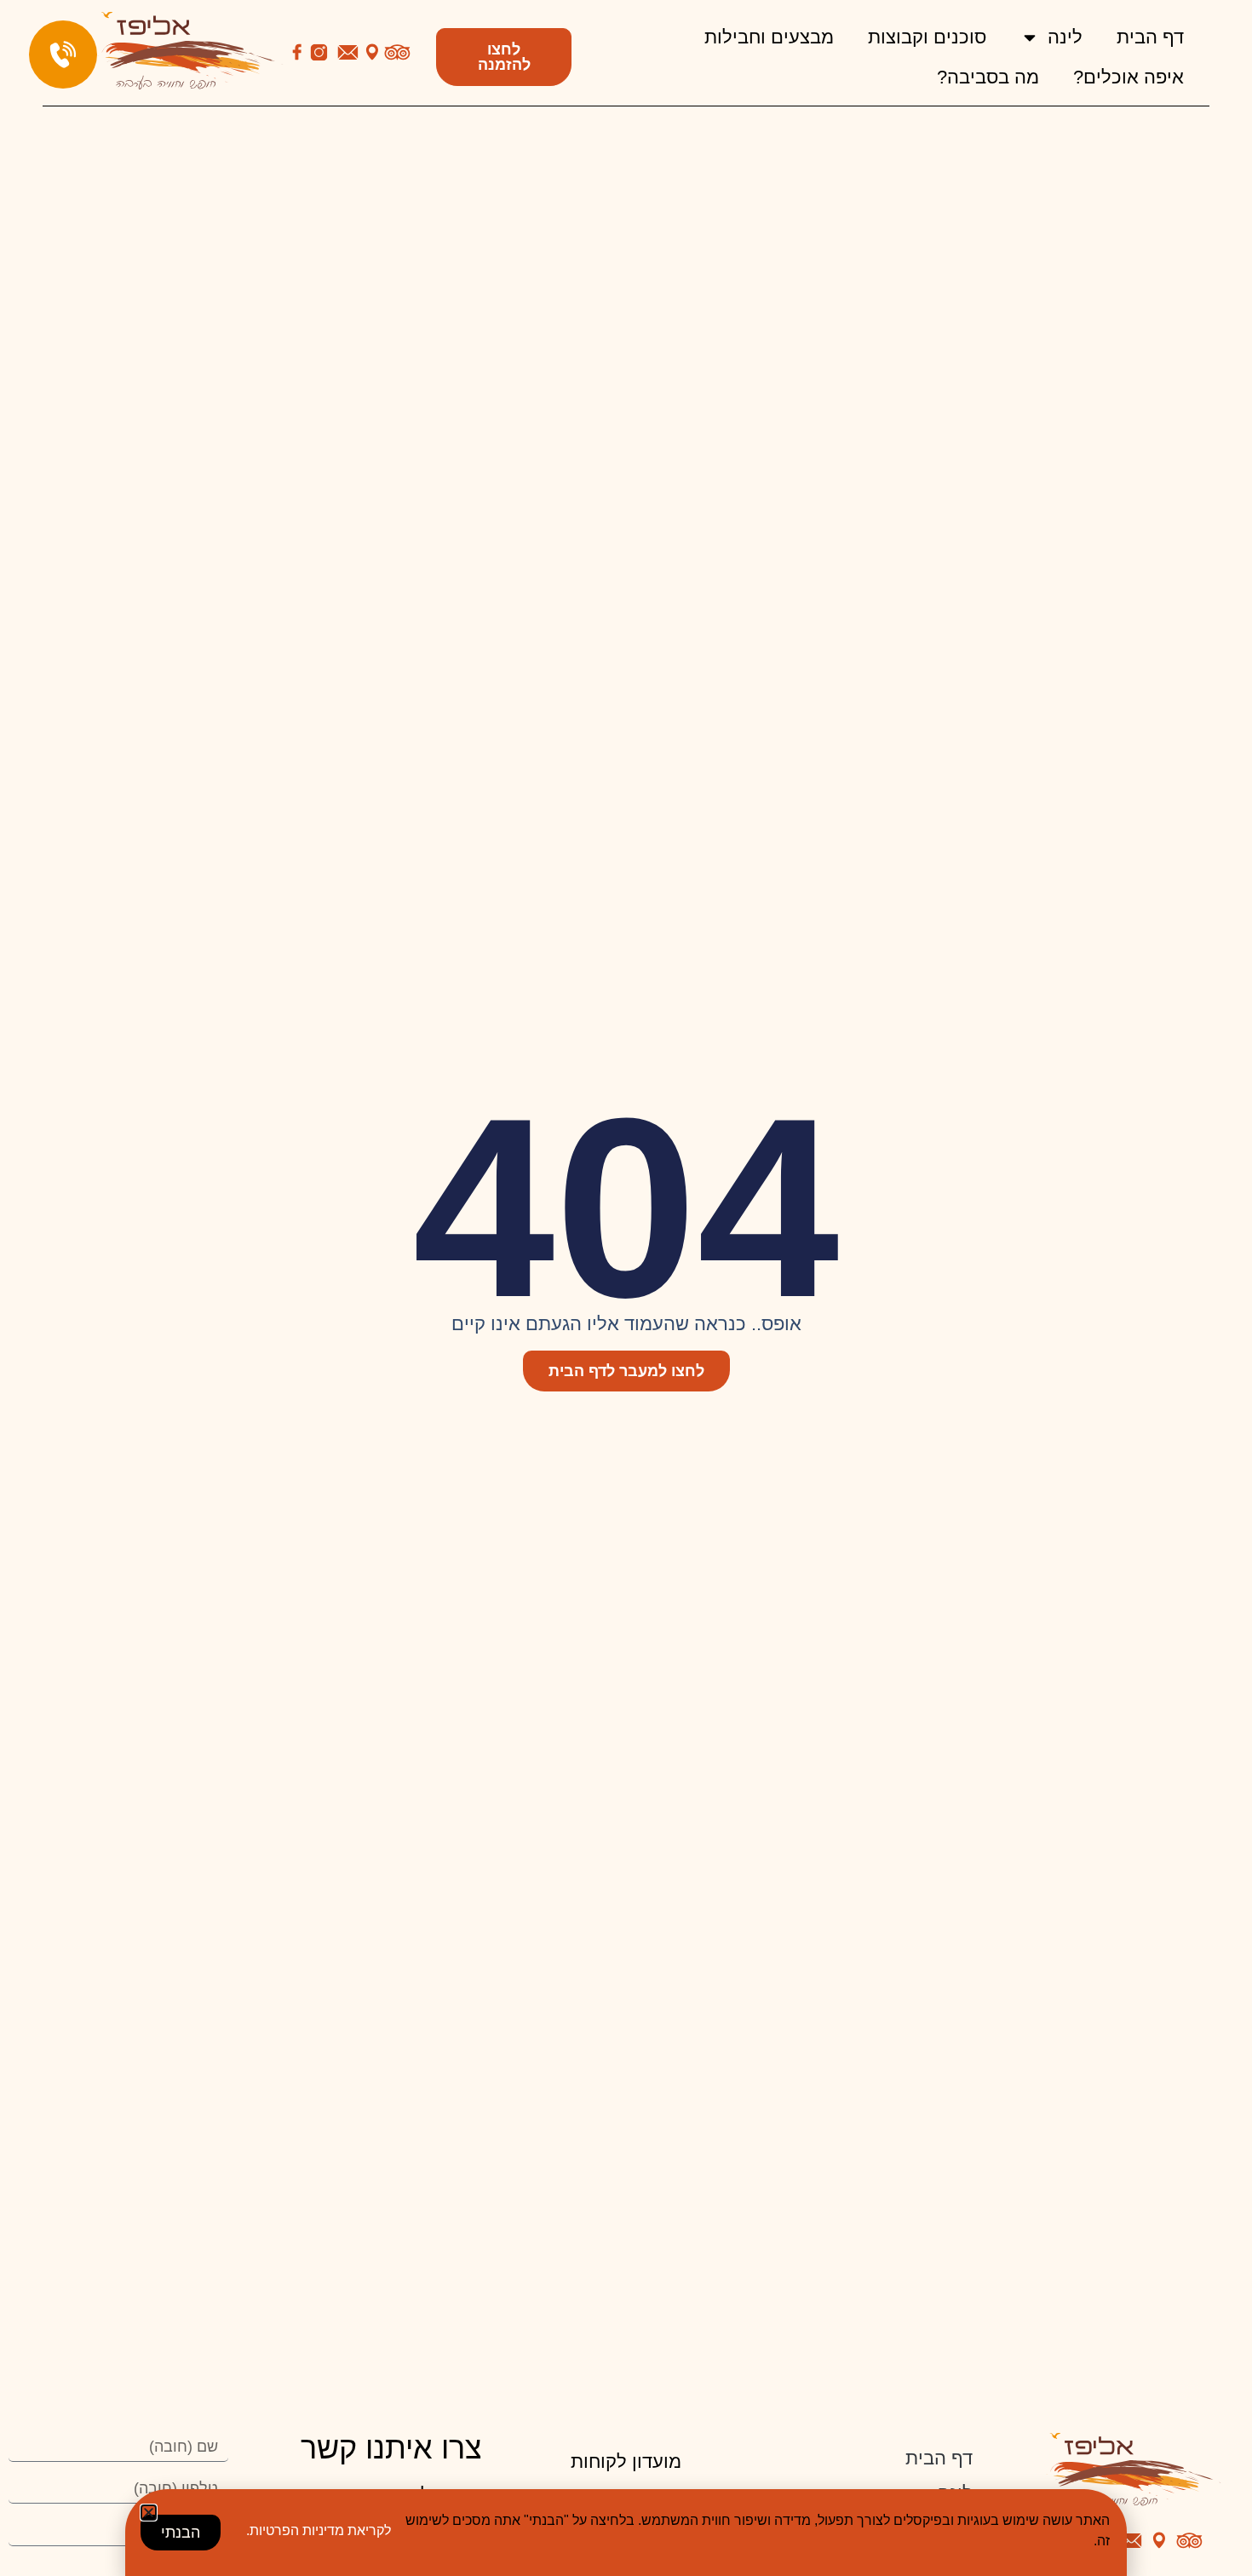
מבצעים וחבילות (769, 37)
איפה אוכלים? (1129, 77)
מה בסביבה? (988, 77)
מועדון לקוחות (626, 2461)
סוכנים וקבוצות (927, 37)
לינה (1065, 37)
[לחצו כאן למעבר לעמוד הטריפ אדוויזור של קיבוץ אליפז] (397, 52)
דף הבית (1150, 37)
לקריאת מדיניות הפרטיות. (319, 2530)
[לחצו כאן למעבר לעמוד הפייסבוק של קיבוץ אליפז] (297, 52)
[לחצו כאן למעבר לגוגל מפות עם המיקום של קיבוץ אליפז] (372, 52)
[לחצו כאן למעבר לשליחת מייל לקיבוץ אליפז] (348, 52)
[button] (149, 2513)
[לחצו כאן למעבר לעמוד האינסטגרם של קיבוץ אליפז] (319, 52)
